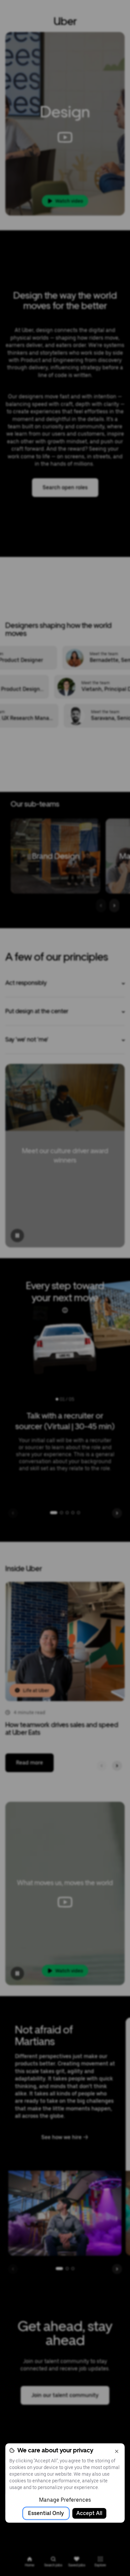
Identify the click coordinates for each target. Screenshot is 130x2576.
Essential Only (46, 2513)
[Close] (117, 2451)
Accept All (89, 2513)
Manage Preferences (65, 2500)
